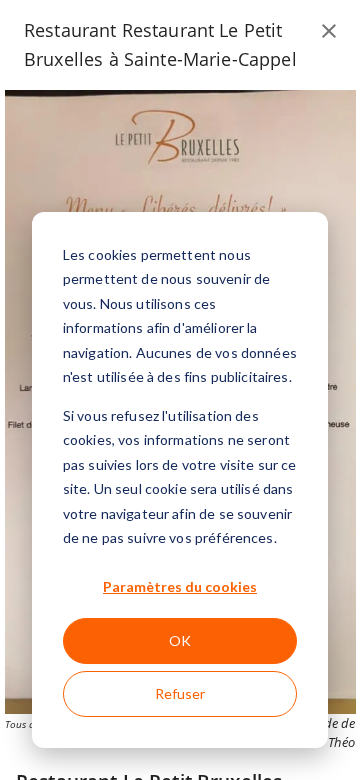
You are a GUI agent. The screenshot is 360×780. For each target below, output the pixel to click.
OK (180, 640)
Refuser (180, 693)
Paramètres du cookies (180, 586)
